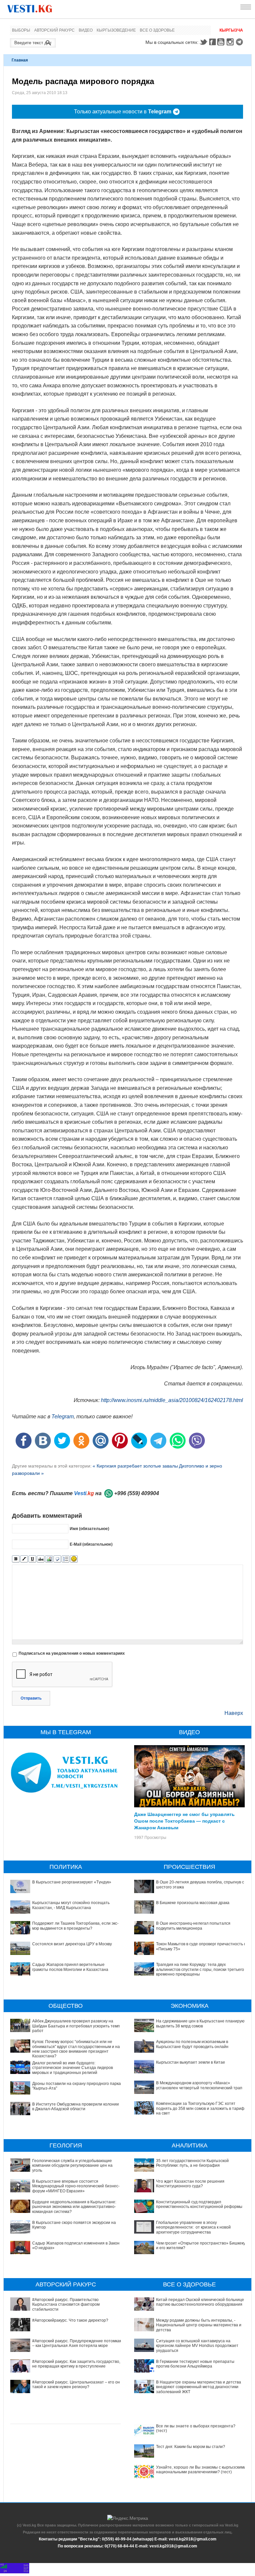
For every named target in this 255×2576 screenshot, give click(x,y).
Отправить (31, 1698)
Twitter (203, 42)
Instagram (231, 42)
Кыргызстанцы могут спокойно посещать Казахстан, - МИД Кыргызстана (71, 1905)
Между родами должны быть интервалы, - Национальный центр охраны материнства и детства (199, 2325)
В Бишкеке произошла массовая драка (193, 1903)
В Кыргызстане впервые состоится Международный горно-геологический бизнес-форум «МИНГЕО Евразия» (76, 2186)
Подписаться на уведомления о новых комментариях (72, 1653)
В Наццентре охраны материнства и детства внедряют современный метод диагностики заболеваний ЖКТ (199, 2387)
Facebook (212, 42)
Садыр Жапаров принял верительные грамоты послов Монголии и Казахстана (70, 1967)
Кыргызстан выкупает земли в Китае (191, 2062)
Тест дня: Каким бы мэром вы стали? (191, 2447)
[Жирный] (16, 1559)
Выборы (21, 30)
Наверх (234, 1713)
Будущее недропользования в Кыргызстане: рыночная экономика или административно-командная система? (74, 2207)
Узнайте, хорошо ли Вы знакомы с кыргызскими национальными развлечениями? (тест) (201, 2470)
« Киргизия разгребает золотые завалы (135, 1466)
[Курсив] (24, 1559)
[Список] (66, 1559)
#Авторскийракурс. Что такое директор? (70, 2320)
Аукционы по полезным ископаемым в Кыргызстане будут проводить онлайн (192, 2044)
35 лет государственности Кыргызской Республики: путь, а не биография (192, 2163)
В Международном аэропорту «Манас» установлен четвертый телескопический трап (199, 2085)
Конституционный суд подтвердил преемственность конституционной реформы (199, 2204)
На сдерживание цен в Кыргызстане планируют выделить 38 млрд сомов (201, 2023)
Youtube (222, 42)
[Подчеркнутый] (32, 1559)
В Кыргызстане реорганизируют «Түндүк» (72, 1882)
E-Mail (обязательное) (91, 1544)
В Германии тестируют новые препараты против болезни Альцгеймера (195, 2364)
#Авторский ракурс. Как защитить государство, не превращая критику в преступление (76, 2364)
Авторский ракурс (54, 30)
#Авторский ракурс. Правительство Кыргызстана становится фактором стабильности (66, 2305)
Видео (86, 30)
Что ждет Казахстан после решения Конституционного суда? (190, 2184)
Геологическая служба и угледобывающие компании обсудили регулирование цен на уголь (72, 2166)
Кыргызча (231, 30)
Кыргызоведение (116, 30)
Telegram (240, 42)
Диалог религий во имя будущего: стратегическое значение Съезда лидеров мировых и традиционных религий (73, 2068)
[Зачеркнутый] (41, 1559)
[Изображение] (49, 1559)
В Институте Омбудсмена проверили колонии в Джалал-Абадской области (76, 2107)
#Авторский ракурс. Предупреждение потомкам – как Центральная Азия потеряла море (77, 2343)
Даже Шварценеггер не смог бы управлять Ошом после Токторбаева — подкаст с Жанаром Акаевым (184, 1821)
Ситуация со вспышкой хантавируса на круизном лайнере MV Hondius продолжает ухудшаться (197, 2346)
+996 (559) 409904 (137, 1493)
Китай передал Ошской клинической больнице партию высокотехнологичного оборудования (200, 2302)
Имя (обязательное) (89, 1529)
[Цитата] (57, 1559)
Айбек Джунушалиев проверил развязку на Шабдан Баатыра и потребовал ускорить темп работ (76, 2026)
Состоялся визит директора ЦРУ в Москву (72, 1944)
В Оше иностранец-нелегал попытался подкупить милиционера (193, 1926)
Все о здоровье (157, 30)
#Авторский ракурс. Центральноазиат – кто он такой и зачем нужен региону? (76, 2384)
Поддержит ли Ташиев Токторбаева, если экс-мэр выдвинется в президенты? (75, 1926)
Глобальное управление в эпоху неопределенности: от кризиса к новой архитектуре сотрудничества (193, 2227)
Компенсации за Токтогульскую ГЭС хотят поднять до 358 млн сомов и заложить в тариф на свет (200, 2108)
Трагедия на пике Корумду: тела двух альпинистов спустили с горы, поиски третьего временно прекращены (200, 1969)
